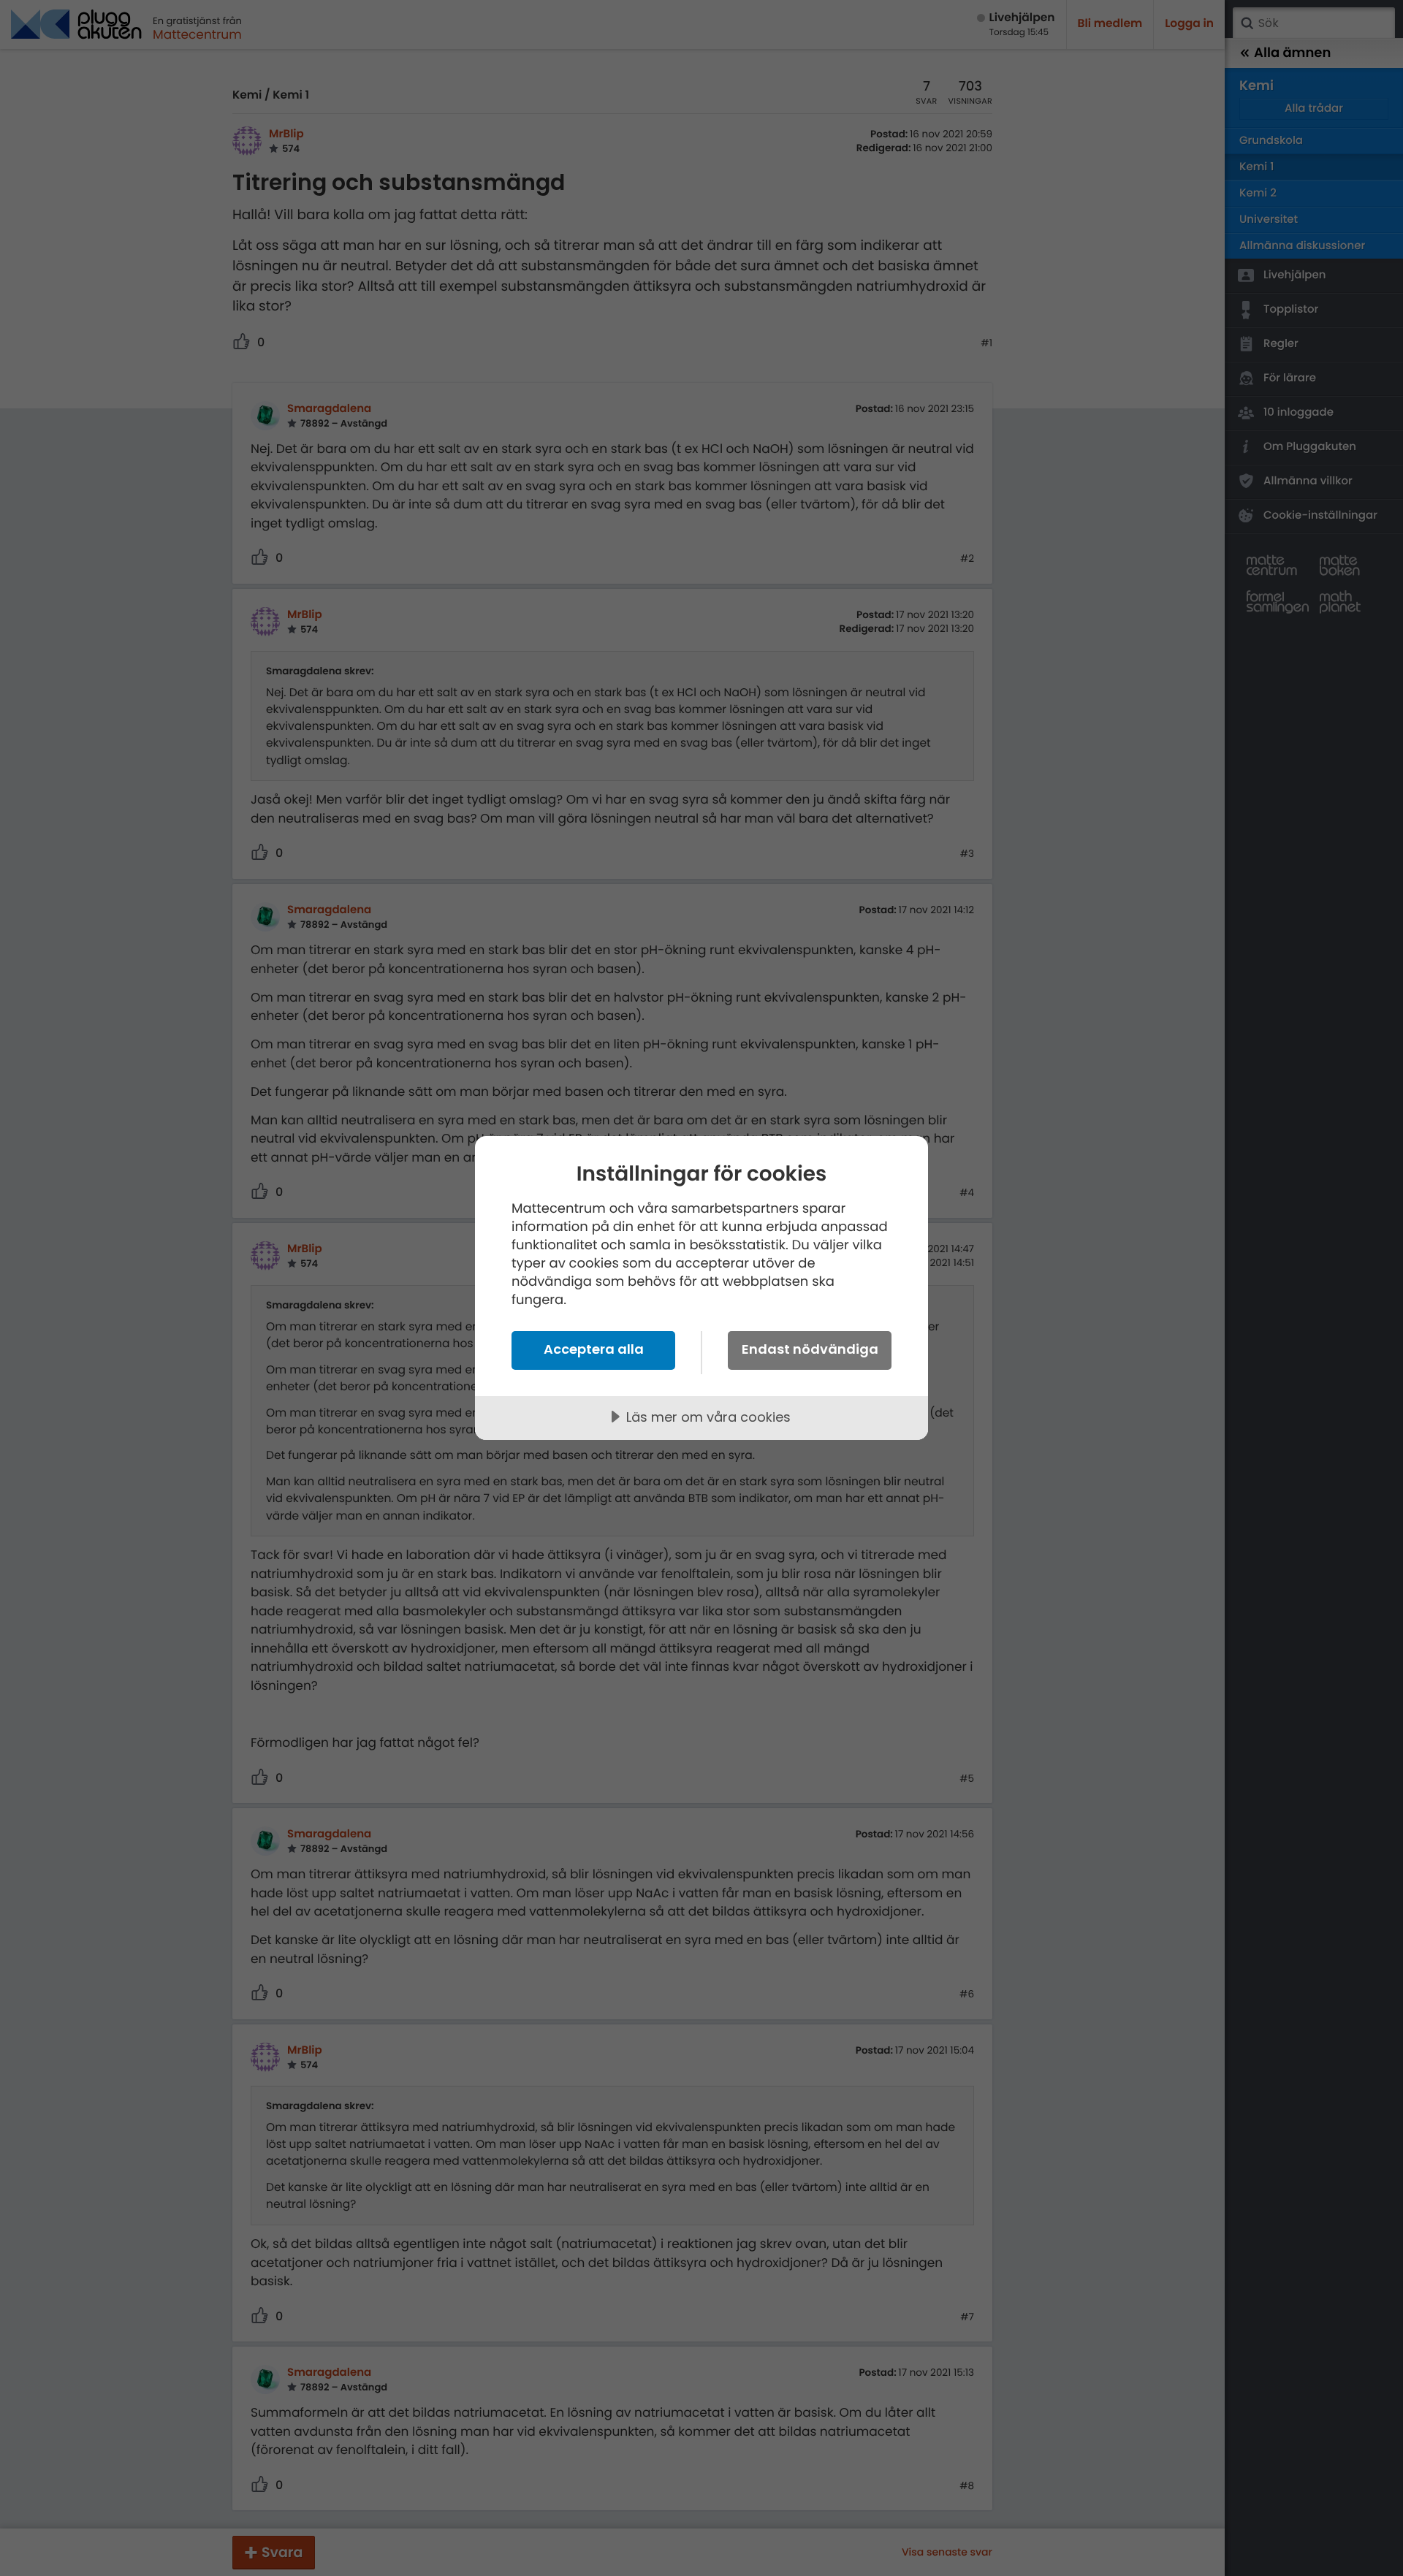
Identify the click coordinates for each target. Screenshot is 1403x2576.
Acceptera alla (594, 1349)
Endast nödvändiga (810, 1349)
